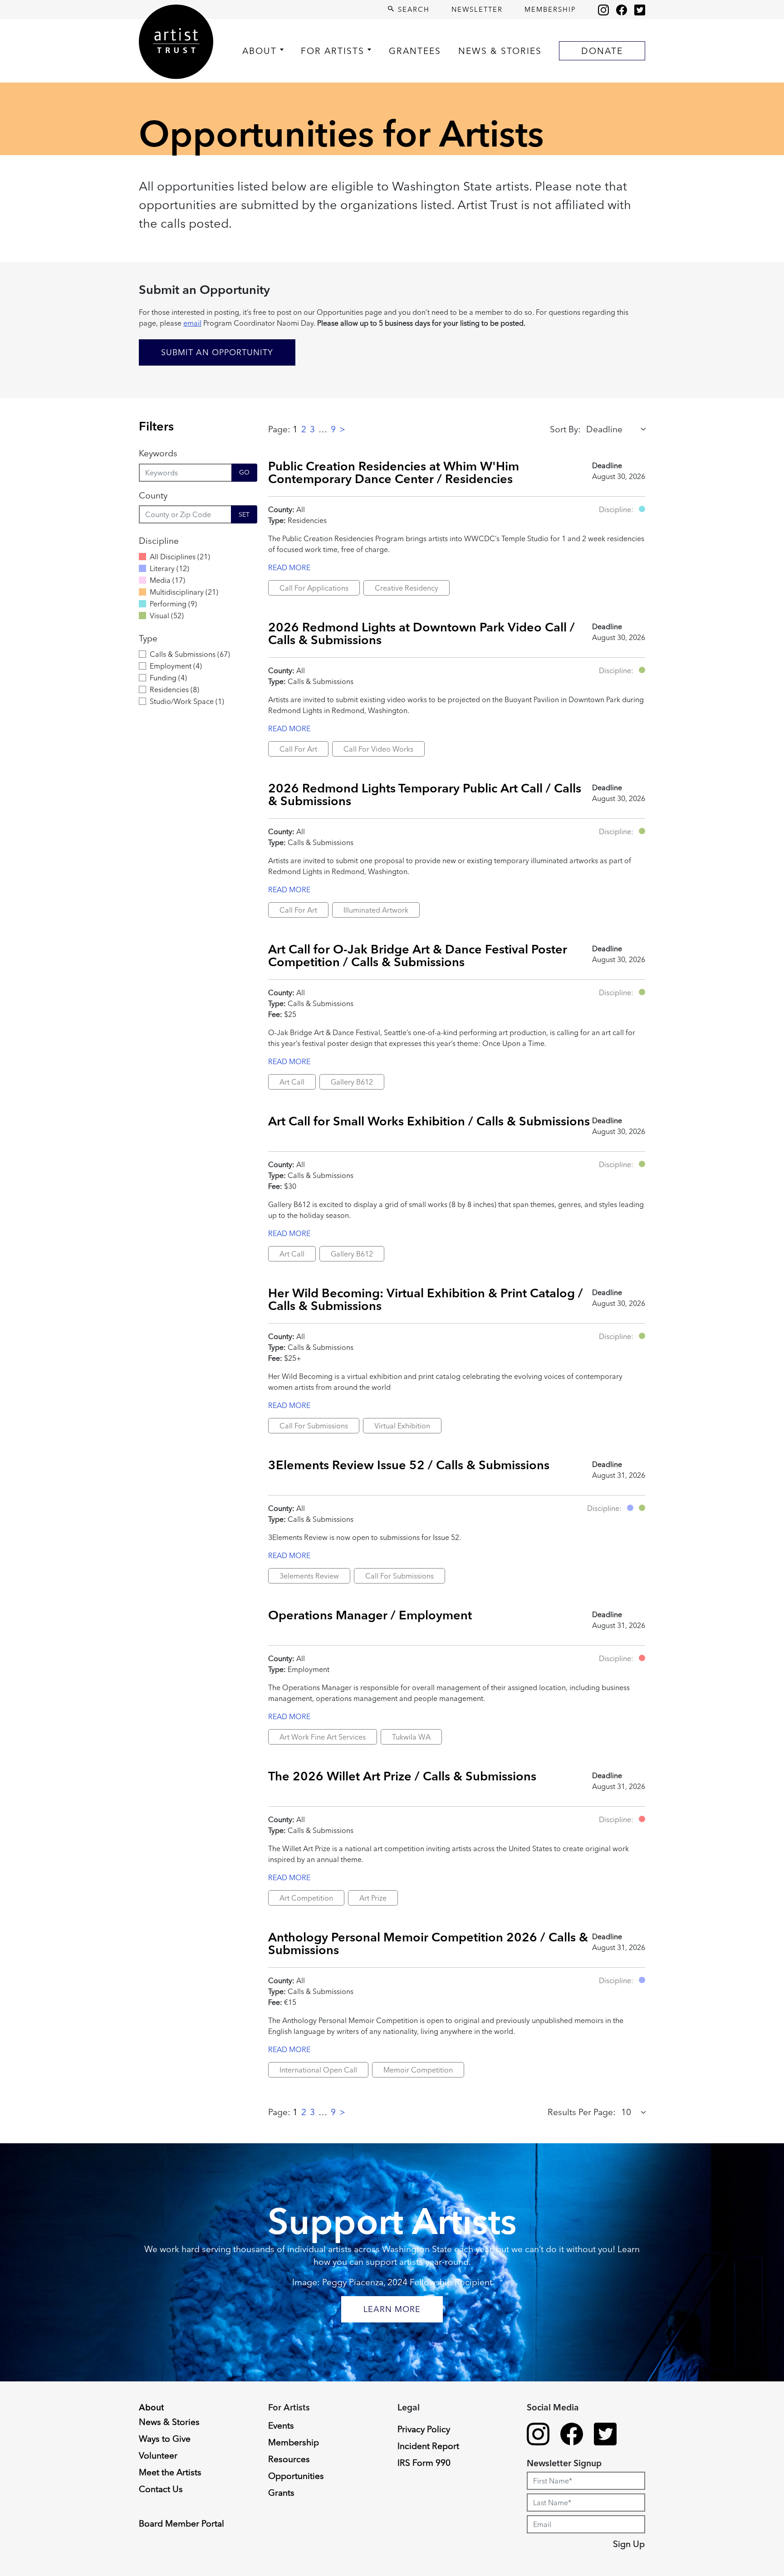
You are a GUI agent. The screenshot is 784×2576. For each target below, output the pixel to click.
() (180, 557)
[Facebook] (622, 10)
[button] (642, 509)
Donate (602, 51)
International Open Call (318, 2070)
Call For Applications (314, 588)
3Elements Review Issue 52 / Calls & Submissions (409, 1465)
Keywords (158, 453)
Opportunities (296, 2476)
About (260, 51)
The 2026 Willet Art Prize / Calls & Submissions (402, 1776)
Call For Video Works (378, 749)
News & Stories (500, 51)
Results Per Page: (582, 2112)
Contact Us (161, 2489)
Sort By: (565, 429)
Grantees (415, 51)
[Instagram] (603, 10)
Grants (281, 2493)
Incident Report (428, 2446)
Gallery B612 (352, 1082)
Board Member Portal (181, 2523)
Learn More (392, 2309)
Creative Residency (407, 588)
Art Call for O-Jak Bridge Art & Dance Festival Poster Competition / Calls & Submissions (418, 955)
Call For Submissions (314, 1426)
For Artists (333, 51)
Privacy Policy (424, 2429)
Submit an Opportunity (217, 352)
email (192, 323)
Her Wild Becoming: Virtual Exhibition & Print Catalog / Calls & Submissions (426, 1299)
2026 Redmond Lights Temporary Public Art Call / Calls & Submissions (425, 794)
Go (244, 472)
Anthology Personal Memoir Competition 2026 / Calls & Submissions (428, 1943)
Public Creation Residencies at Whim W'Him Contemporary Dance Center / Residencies (394, 472)
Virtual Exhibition (402, 1426)
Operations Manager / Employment (370, 1615)
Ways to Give (165, 2439)
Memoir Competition (418, 2070)
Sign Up (629, 2544)
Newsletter (477, 9)
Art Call (292, 1082)
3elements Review (309, 1576)
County (153, 495)
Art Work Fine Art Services (323, 1737)
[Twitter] (640, 10)
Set (244, 514)
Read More (289, 567)
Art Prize (373, 1898)
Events (281, 2425)
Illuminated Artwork (376, 910)
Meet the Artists (170, 2472)
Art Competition (306, 1898)
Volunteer (158, 2455)
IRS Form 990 (424, 2463)
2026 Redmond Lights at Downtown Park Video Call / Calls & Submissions (421, 633)
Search (412, 9)
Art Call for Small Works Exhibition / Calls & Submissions (429, 1121)
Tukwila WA (411, 1737)
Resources (289, 2459)
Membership (550, 9)
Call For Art (298, 749)
